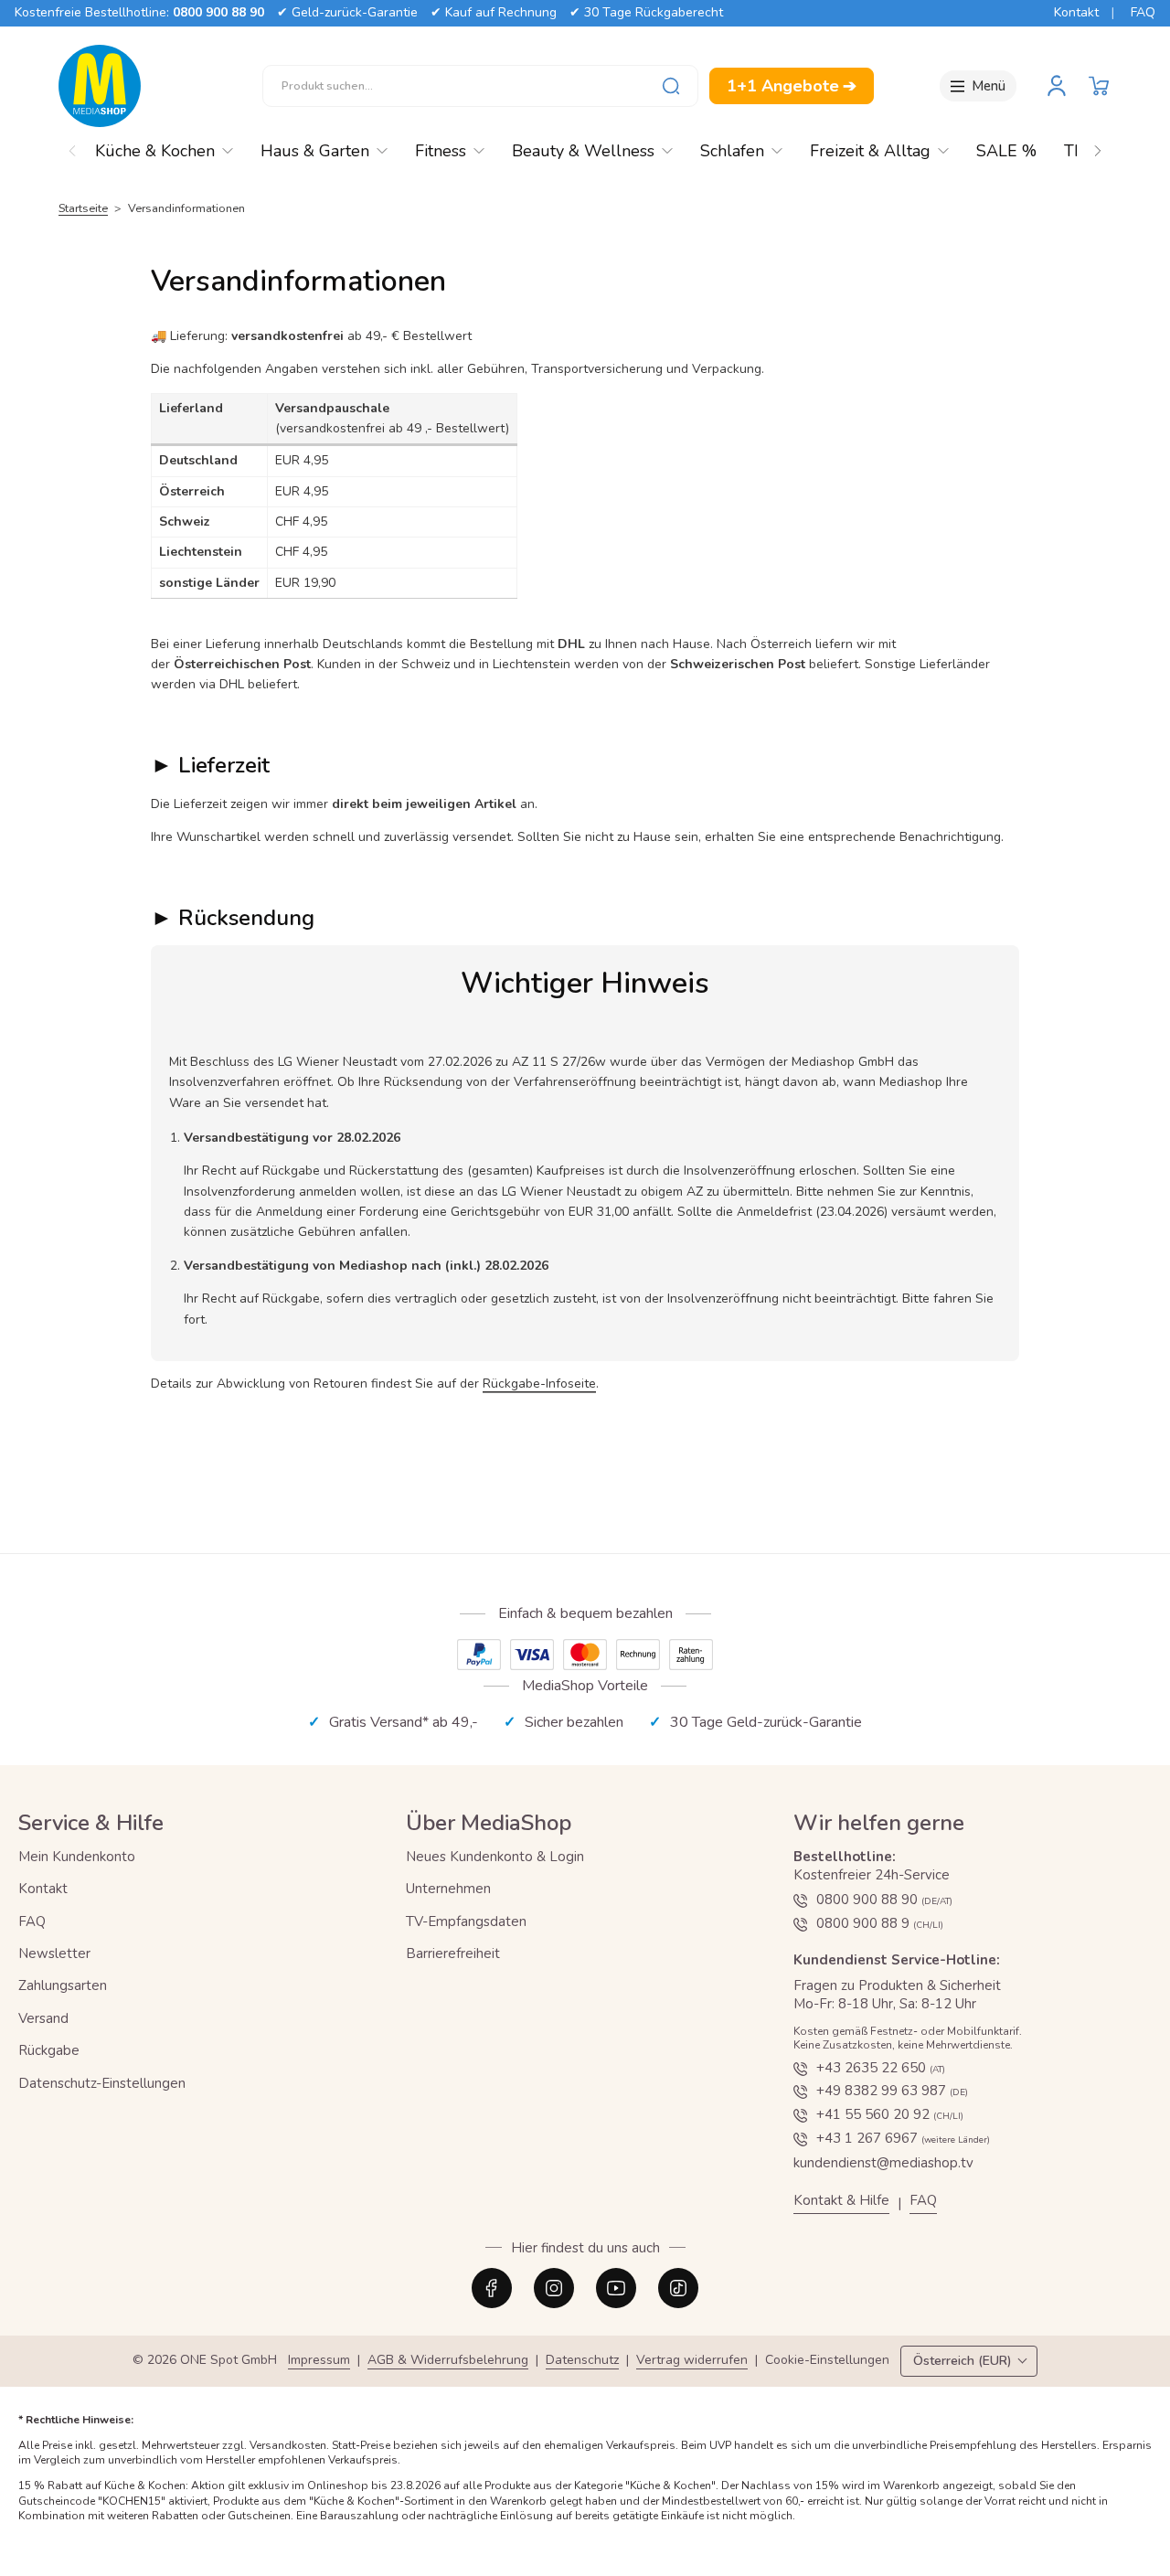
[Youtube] (616, 2288)
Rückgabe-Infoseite (539, 1384)
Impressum (319, 2361)
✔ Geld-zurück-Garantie (347, 12)
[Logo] (100, 86)
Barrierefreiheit (453, 1953)
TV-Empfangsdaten (466, 1921)
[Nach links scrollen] (72, 146)
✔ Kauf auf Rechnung (494, 12)
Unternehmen (448, 1889)
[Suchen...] (671, 86)
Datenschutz (582, 2361)
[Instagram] (554, 2288)
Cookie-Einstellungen (827, 2361)
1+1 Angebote (792, 86)
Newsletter (54, 1953)
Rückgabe (49, 2050)
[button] (1099, 86)
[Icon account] (1057, 86)
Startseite (83, 208)
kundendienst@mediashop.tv (883, 2163)
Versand (43, 2018)
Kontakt (1076, 12)
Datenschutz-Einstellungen (102, 2083)
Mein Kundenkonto (77, 1857)
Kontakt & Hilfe (841, 2201)
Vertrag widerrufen (692, 2361)
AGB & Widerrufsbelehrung (448, 2361)
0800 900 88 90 (218, 12)
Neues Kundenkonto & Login (495, 1857)
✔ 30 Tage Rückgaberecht (646, 12)
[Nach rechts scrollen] (1098, 146)
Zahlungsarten (63, 1985)
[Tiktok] (678, 2288)
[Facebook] (492, 2288)
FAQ (1143, 12)
